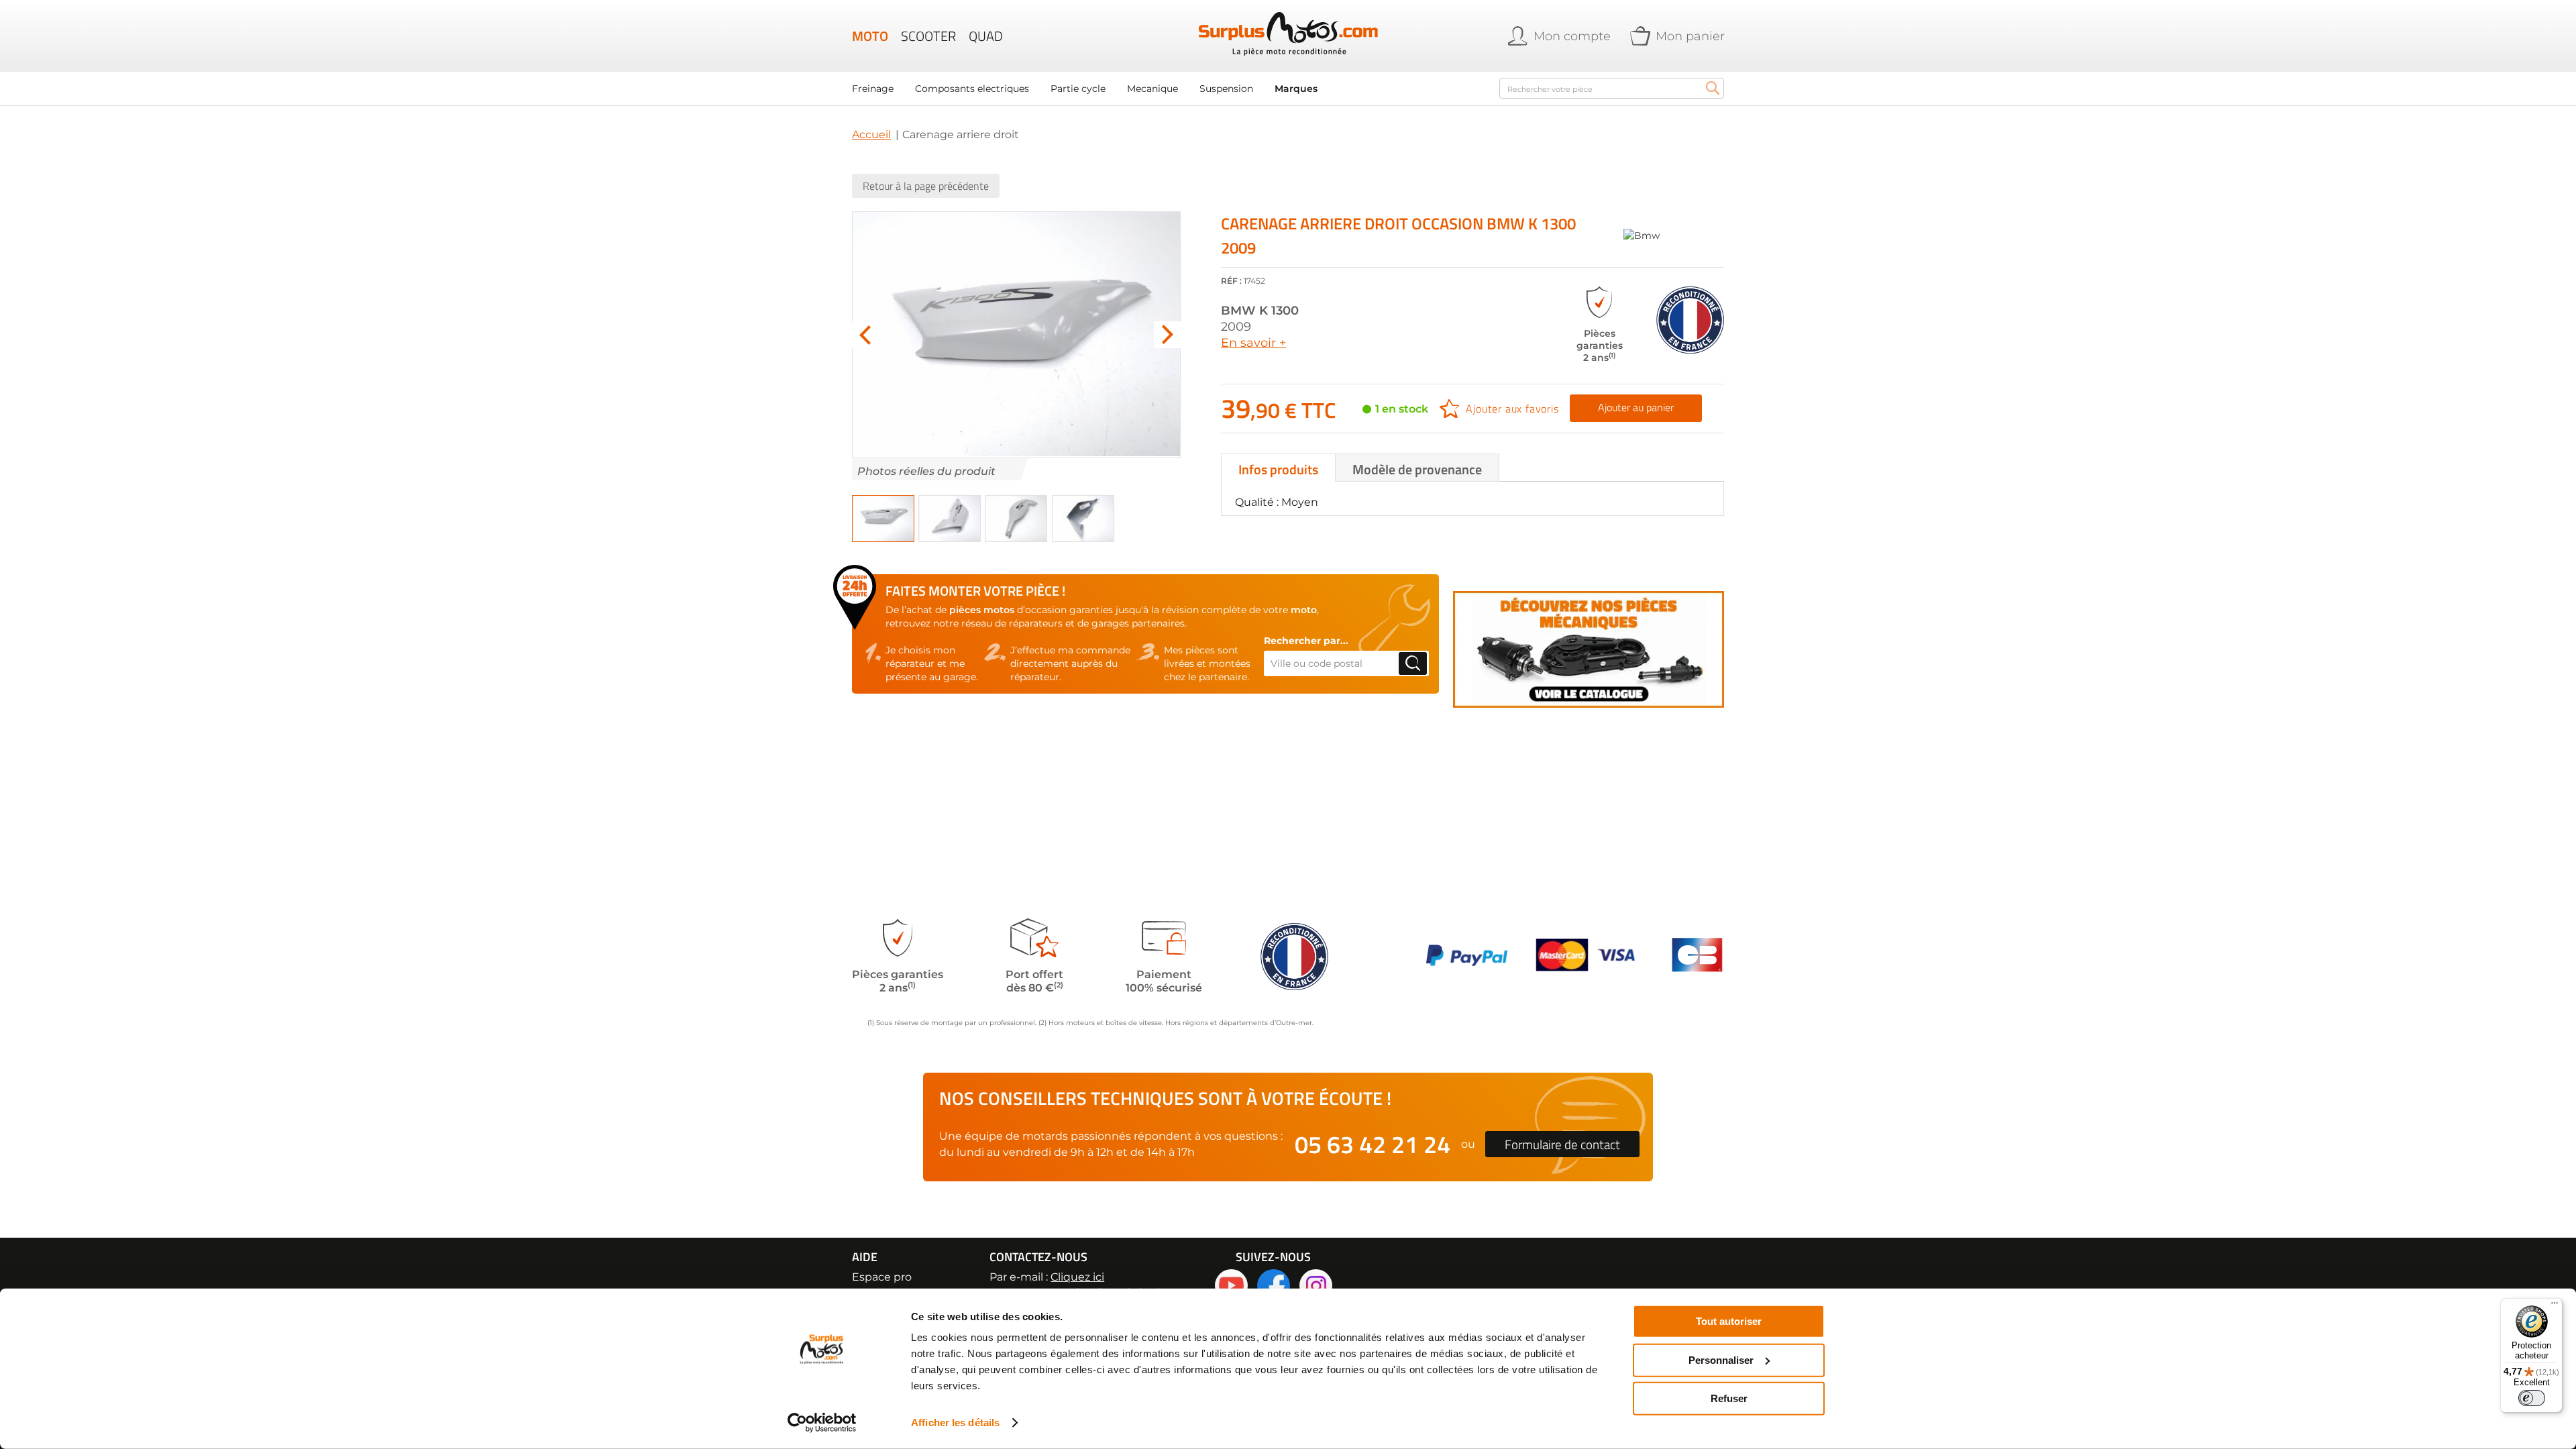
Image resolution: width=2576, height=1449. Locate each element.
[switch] (2532, 1398)
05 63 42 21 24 (1373, 1144)
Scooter (928, 36)
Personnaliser (1721, 1359)
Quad (986, 36)
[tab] (1278, 468)
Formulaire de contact (1562, 1144)
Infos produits (1278, 469)
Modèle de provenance (1417, 469)
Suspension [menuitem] (1226, 89)
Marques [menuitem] (1296, 89)
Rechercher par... (1306, 641)
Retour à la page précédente (926, 186)
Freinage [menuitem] (873, 89)
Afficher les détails (955, 1423)
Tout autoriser (1729, 1321)
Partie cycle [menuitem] (1078, 89)
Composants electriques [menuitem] (972, 89)
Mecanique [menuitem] (1152, 89)
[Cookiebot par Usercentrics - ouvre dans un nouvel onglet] (822, 1423)
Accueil (871, 135)
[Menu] (2555, 1306)
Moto (870, 36)
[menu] (1167, 89)
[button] (865, 335)
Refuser (1729, 1398)
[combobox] (1612, 88)
